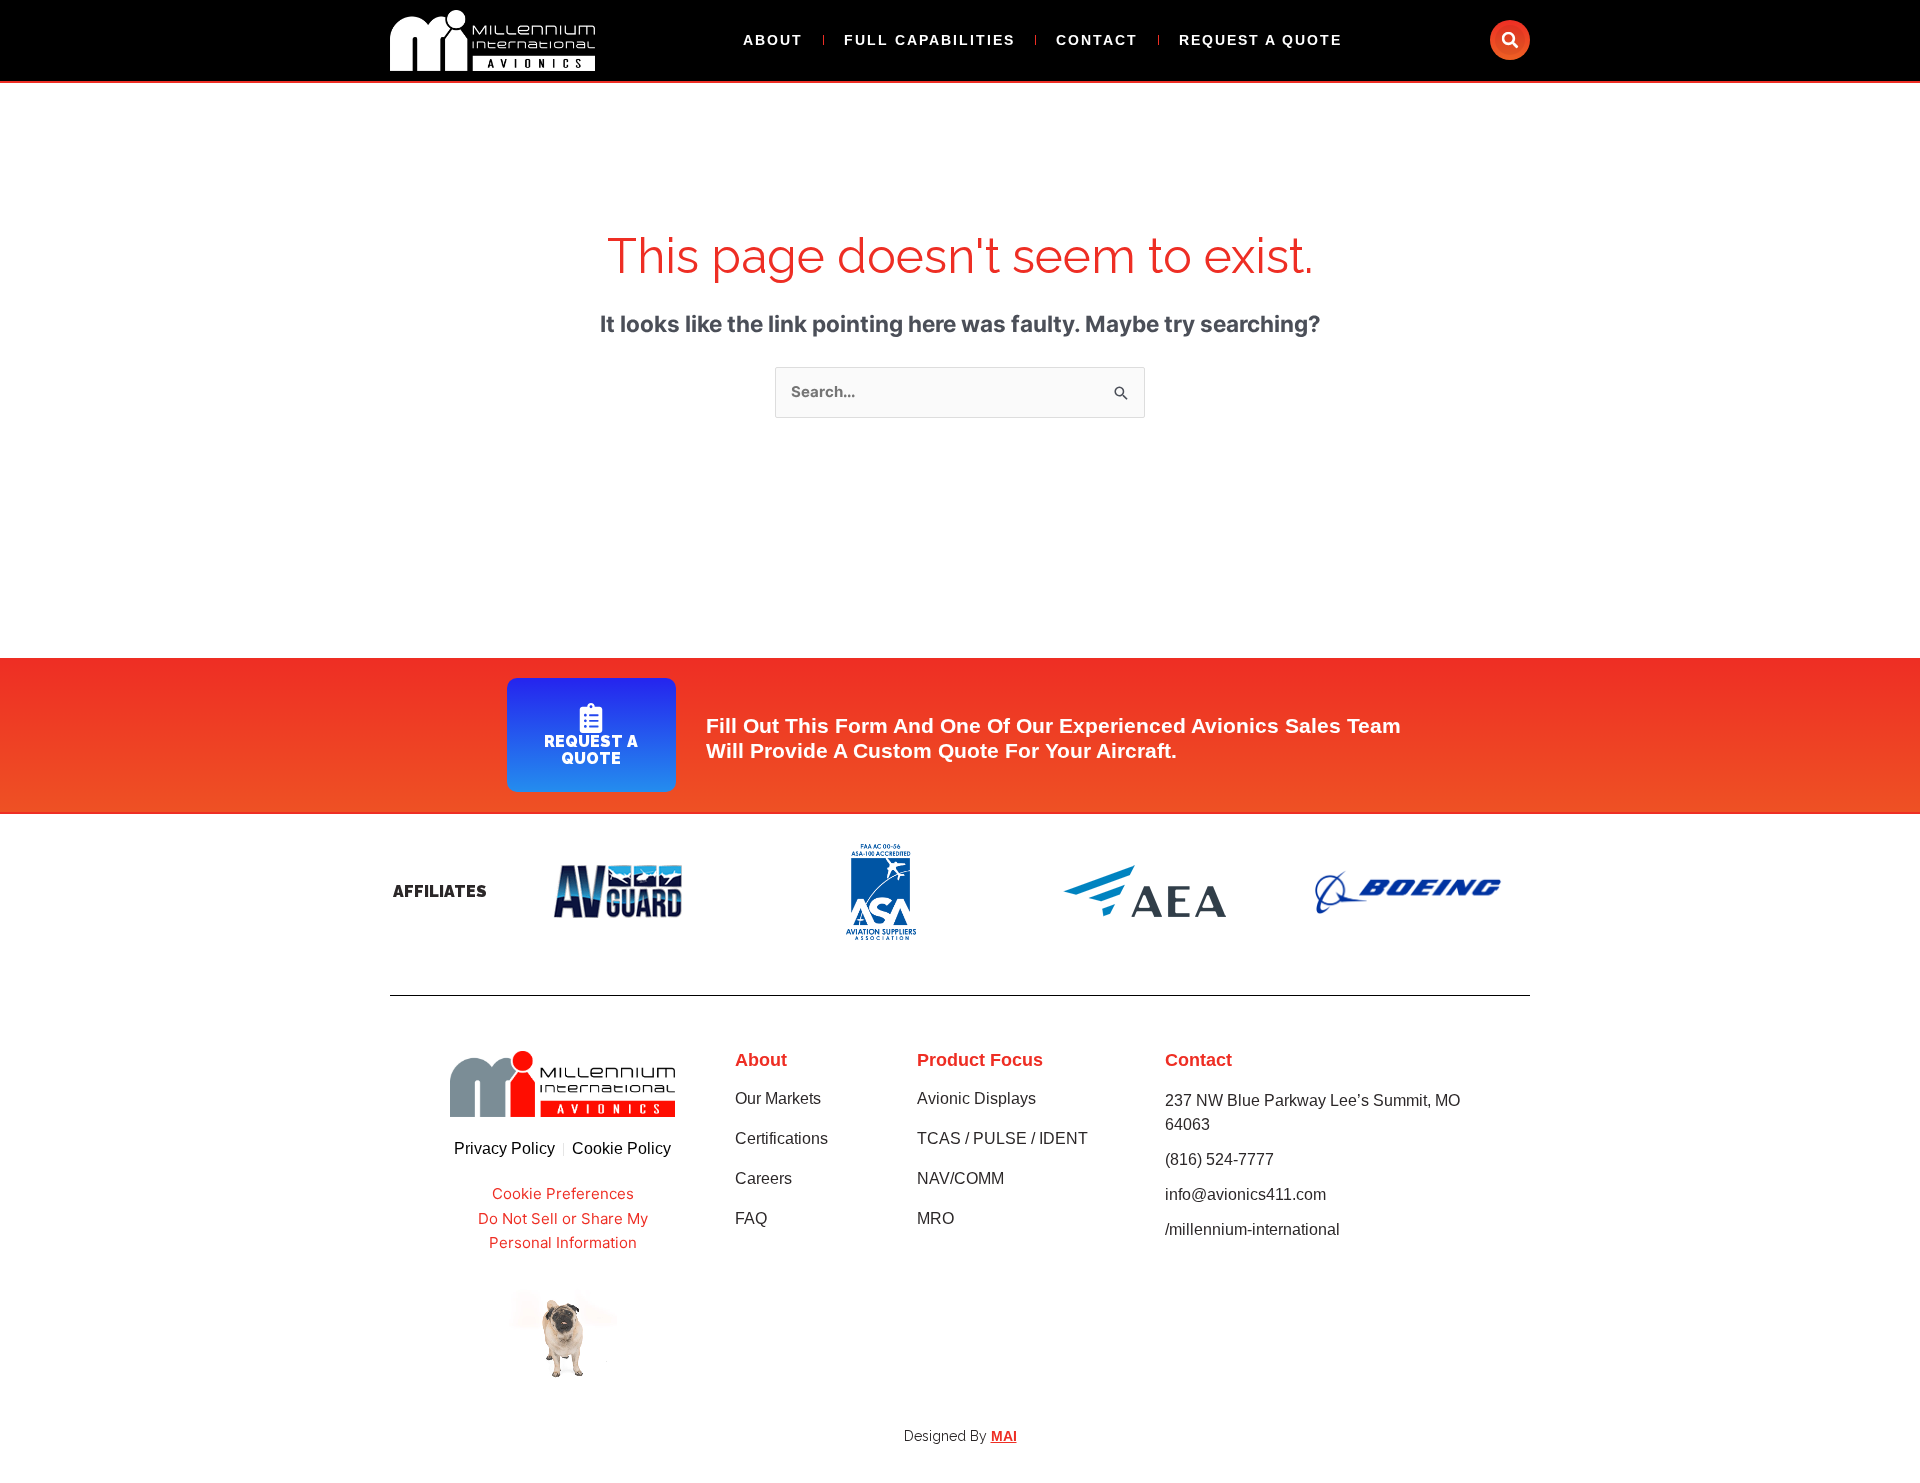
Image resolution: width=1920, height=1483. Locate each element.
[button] (1510, 40)
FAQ (751, 1218)
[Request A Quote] (591, 718)
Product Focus (980, 1060)
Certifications (781, 1138)
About (773, 40)
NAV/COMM (960, 1178)
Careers (763, 1178)
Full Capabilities (929, 40)
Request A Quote (1260, 40)
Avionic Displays (976, 1098)
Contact (1097, 40)
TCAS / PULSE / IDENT (1002, 1138)
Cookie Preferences (563, 1193)
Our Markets (778, 1098)
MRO (935, 1218)
